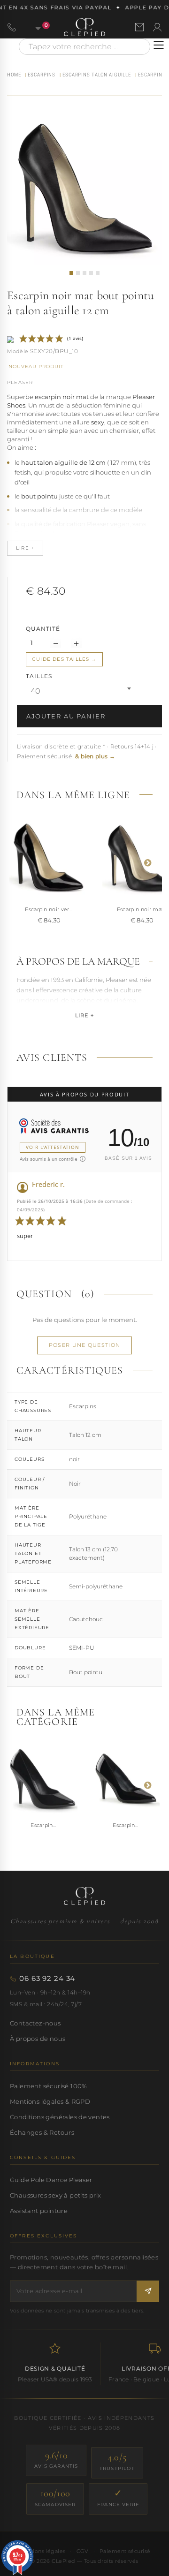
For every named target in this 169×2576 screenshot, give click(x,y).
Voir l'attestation (53, 1147)
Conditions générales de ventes (60, 2117)
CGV (83, 2551)
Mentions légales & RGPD (50, 2101)
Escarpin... (43, 1825)
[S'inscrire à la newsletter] (148, 2291)
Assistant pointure (39, 2211)
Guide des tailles (61, 659)
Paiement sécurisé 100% (49, 2086)
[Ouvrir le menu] (159, 45)
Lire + (84, 1015)
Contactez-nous (35, 2023)
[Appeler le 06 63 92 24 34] (12, 27)
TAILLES (40, 676)
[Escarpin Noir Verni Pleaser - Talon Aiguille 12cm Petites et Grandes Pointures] (43, 1779)
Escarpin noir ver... (49, 909)
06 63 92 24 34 (47, 1979)
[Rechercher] (138, 47)
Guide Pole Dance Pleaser (51, 2180)
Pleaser (20, 382)
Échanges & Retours (42, 2132)
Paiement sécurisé (125, 2551)
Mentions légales (42, 2551)
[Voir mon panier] (33, 27)
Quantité (43, 629)
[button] (71, 273)
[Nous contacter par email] (139, 27)
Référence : (18, 352)
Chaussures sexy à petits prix (55, 2195)
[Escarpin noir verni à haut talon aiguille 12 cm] (49, 858)
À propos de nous (38, 2039)
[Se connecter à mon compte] (157, 27)
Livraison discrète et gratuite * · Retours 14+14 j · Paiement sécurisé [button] (87, 752)
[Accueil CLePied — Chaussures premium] (84, 1896)
